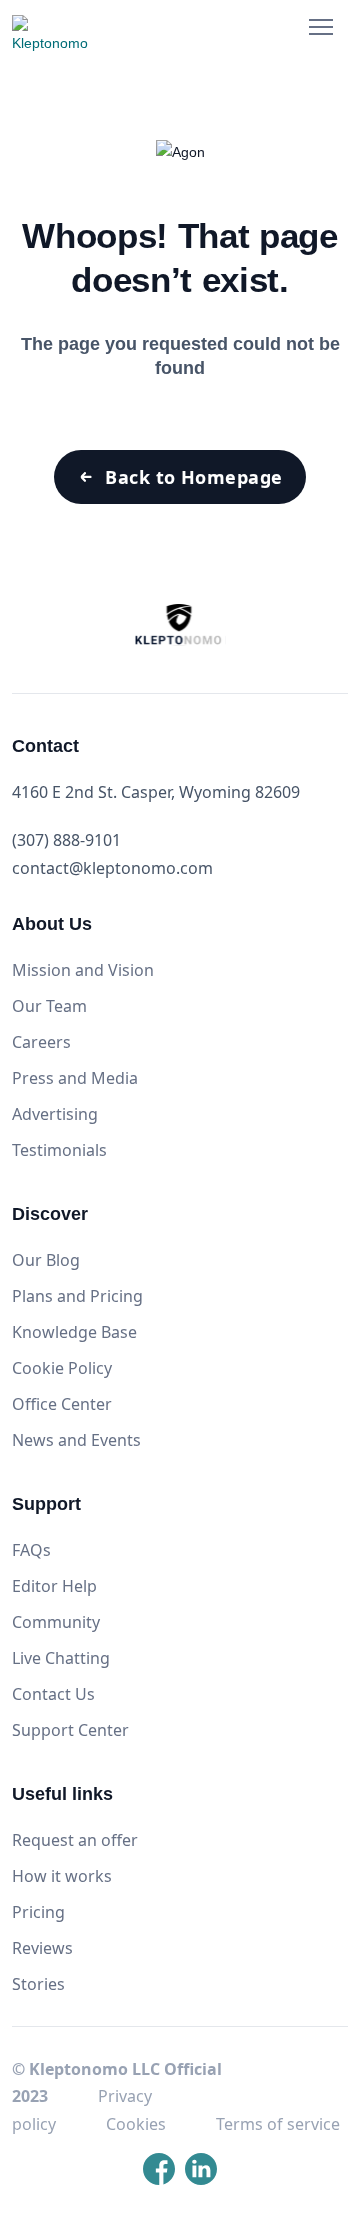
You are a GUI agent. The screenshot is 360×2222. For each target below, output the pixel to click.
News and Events (76, 1440)
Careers (41, 1042)
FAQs (31, 1550)
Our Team (49, 1006)
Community (56, 1622)
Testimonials (59, 1150)
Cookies (136, 2124)
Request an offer (75, 1840)
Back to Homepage (193, 477)
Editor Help (54, 1586)
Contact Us (53, 1694)
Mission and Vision (83, 970)
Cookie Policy (62, 1368)
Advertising (55, 1114)
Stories (38, 1984)
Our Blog (46, 1260)
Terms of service (278, 2124)
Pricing (38, 1912)
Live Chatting (61, 1658)
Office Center (62, 1404)
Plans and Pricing (77, 1296)
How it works (62, 1876)
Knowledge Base (74, 1332)
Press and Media (75, 1078)
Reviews (42, 1948)
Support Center (70, 1730)
